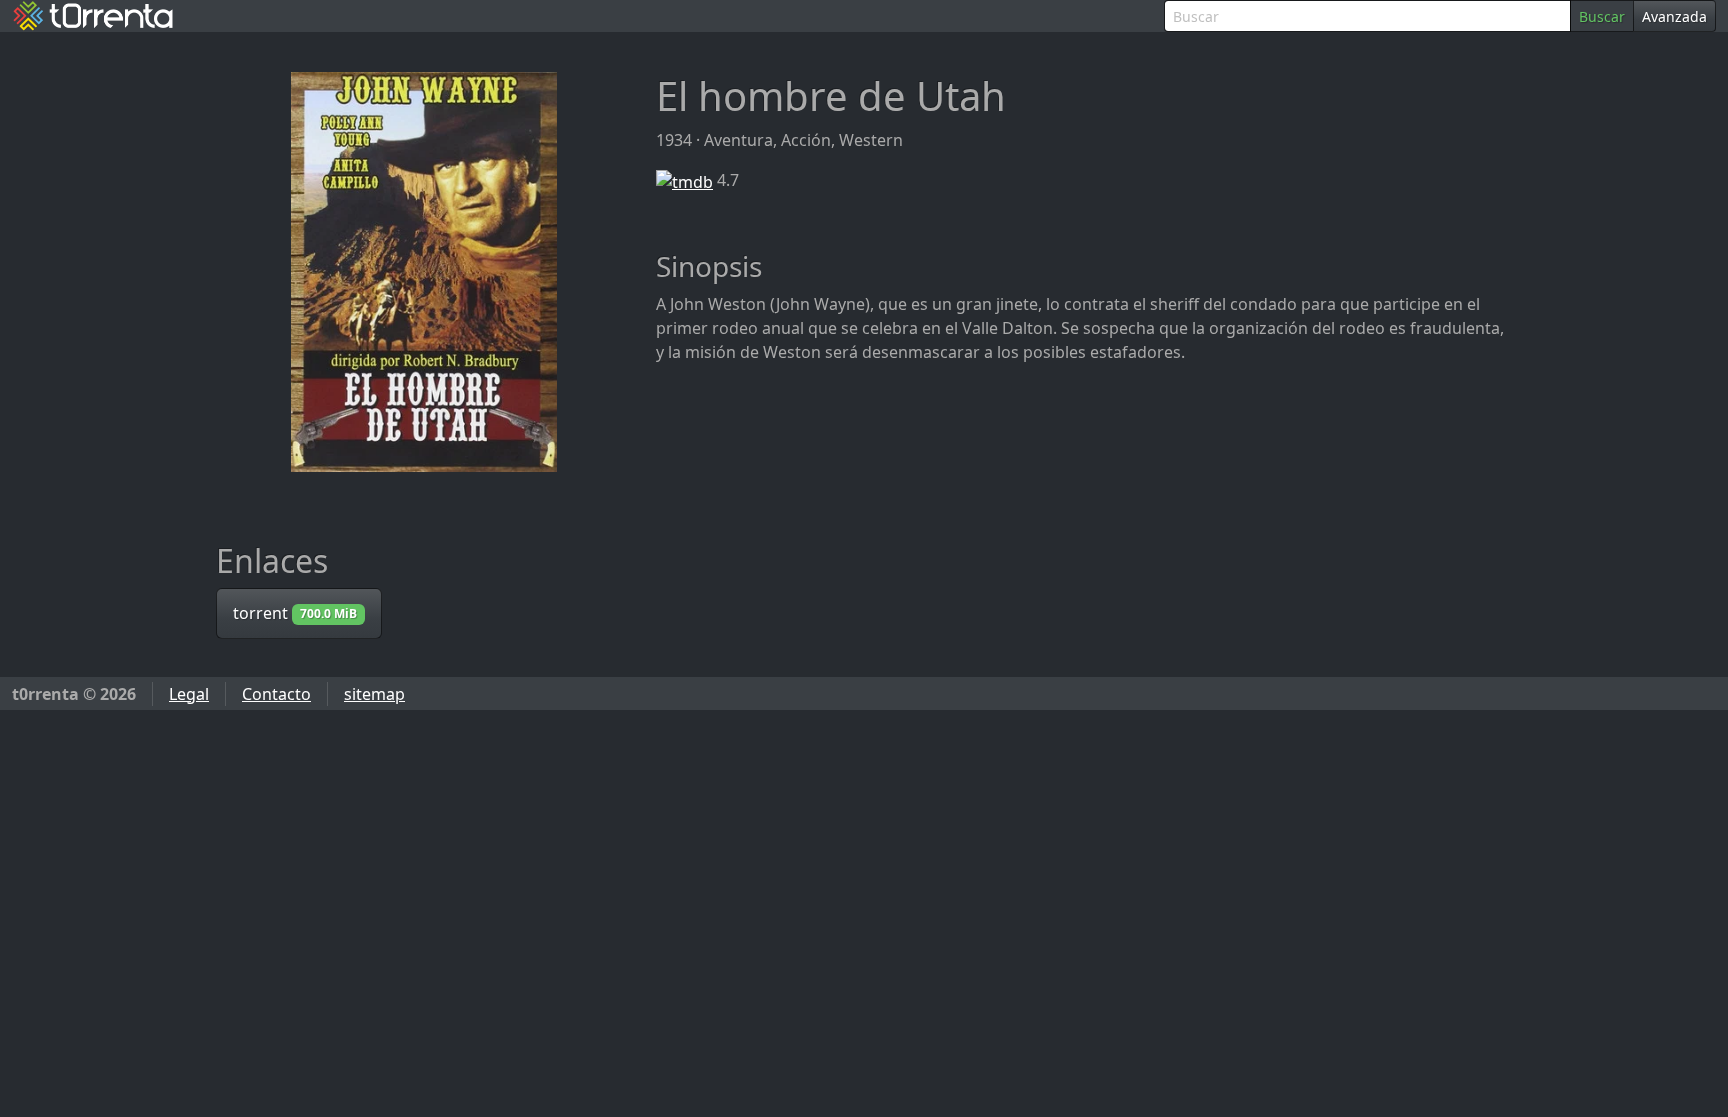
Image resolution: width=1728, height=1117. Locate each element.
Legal (189, 694)
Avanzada (1674, 16)
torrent (295, 613)
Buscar (1602, 16)
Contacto (276, 694)
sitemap (374, 694)
